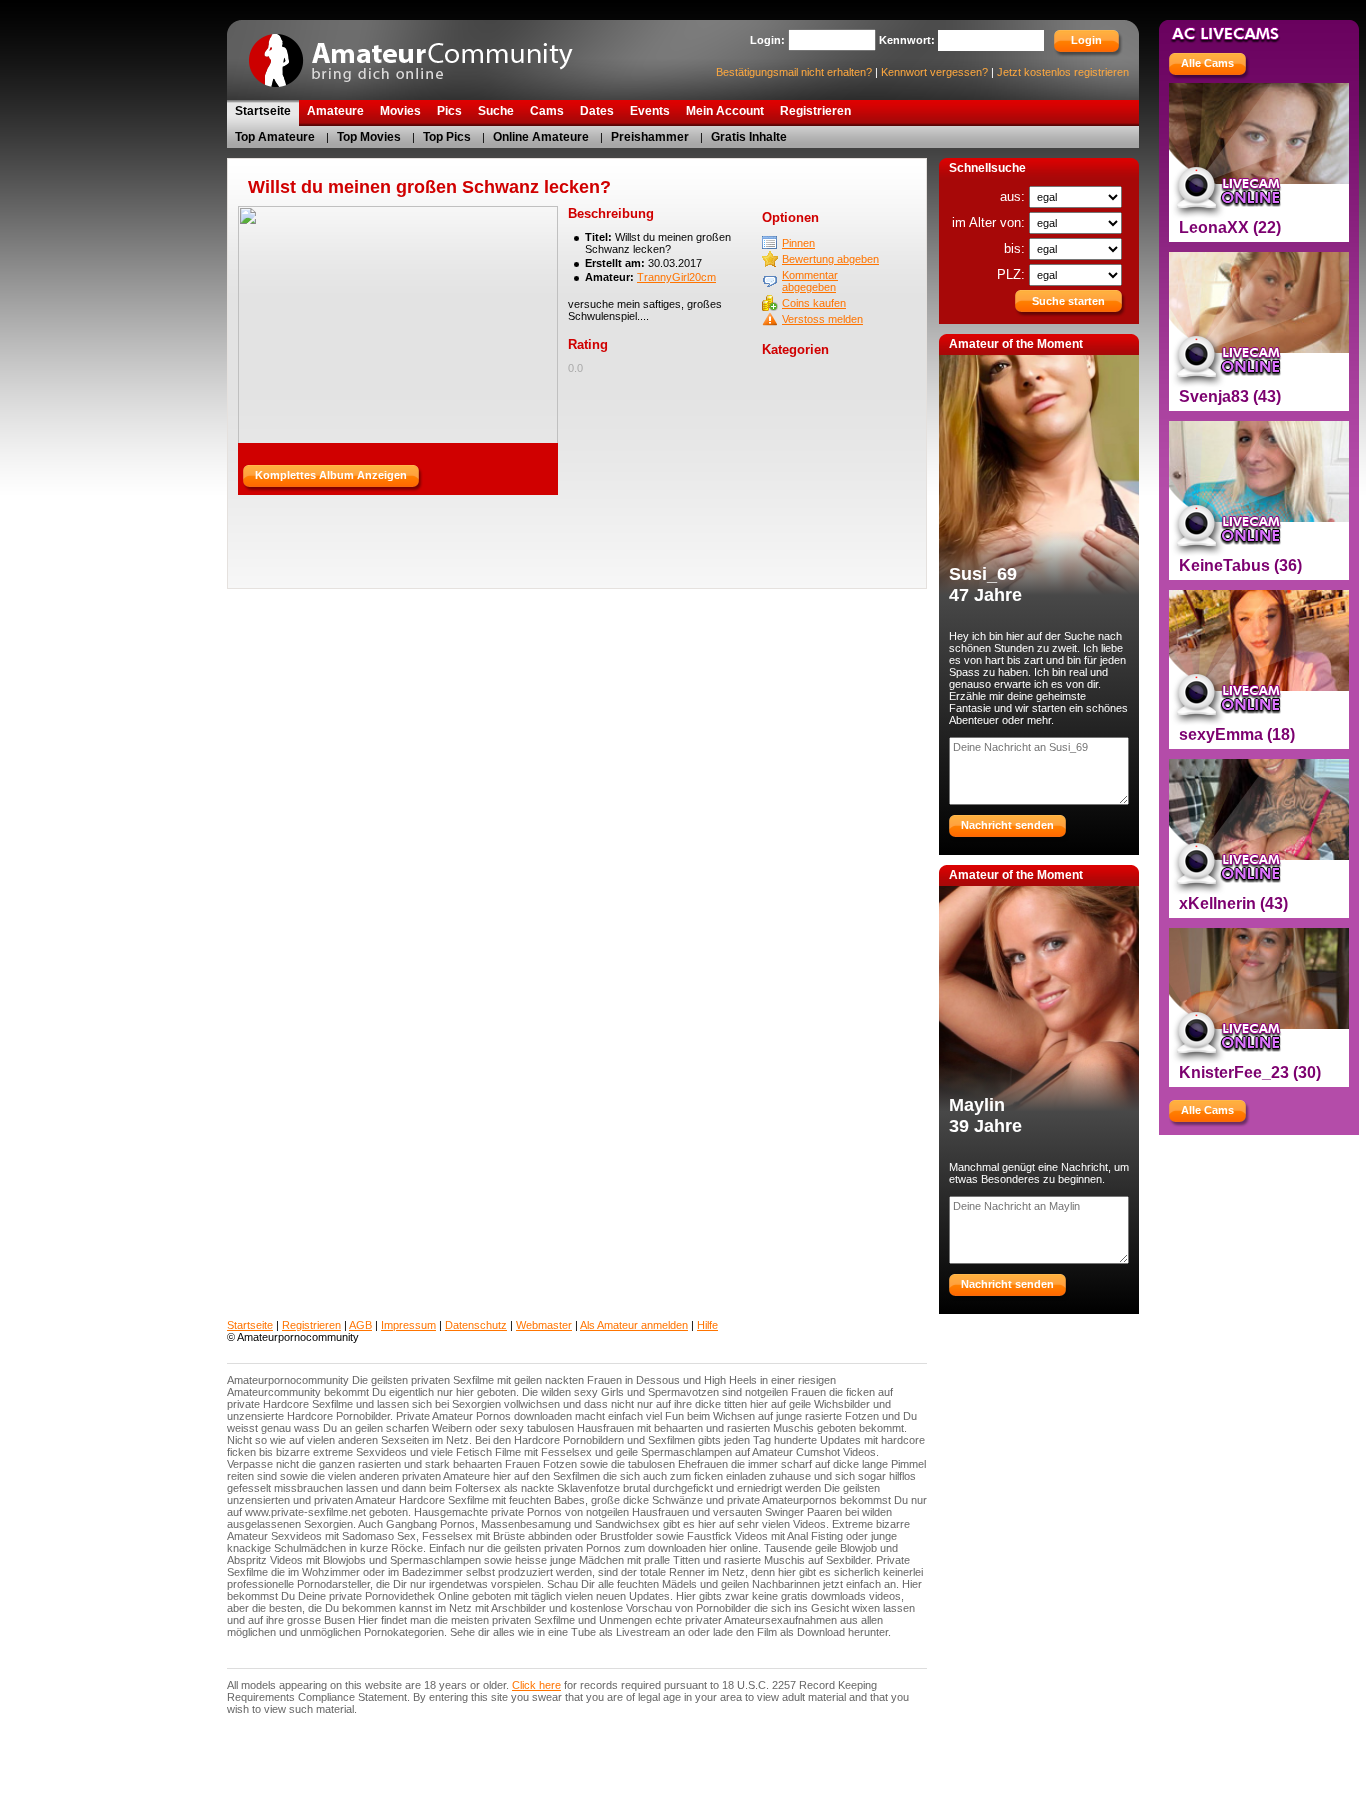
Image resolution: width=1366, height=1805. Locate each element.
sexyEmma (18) (1237, 734)
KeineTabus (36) (1240, 565)
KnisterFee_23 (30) (1250, 1072)
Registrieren (311, 1325)
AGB (360, 1325)
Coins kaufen (814, 303)
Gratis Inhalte (749, 137)
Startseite (250, 1325)
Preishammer (650, 137)
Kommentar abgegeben (810, 281)
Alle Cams (1207, 63)
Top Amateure (275, 137)
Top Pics (447, 137)
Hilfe (707, 1325)
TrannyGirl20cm (676, 277)
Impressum (408, 1325)
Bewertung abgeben (830, 259)
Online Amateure (541, 137)
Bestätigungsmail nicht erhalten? (794, 72)
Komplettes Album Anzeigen (331, 475)
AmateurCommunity (422, 53)
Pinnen (798, 243)
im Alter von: (990, 222)
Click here (536, 1685)
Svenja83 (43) (1230, 396)
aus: (1014, 196)
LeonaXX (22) (1230, 227)
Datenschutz (476, 1325)
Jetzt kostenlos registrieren (1063, 72)
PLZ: (1013, 274)
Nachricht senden (1007, 825)
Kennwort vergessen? (934, 72)
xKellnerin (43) (1233, 903)
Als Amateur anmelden (634, 1325)
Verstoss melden (822, 319)
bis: (1016, 248)
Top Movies (369, 137)
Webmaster (544, 1325)
